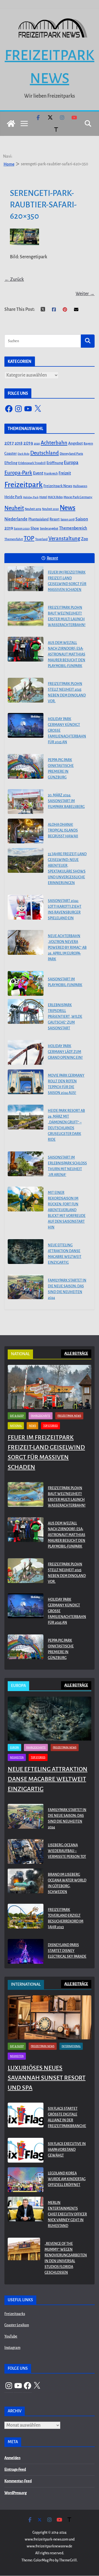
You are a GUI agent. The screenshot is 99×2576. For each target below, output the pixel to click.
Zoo (85, 539)
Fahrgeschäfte (41, 1416)
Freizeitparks (15, 2314)
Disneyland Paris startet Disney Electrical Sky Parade (67, 1951)
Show (35, 528)
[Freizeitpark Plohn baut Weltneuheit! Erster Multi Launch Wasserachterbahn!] (26, 614)
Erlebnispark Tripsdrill (32, 463)
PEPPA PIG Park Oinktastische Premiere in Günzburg (61, 769)
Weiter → (85, 294)
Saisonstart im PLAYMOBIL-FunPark (65, 982)
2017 (9, 443)
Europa (71, 463)
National (16, 1426)
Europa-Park (18, 473)
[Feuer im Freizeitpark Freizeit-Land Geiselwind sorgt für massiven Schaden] (26, 579)
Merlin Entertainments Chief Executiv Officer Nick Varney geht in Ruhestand (67, 2214)
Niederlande (16, 519)
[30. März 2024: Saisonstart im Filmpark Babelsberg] (26, 802)
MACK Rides (55, 497)
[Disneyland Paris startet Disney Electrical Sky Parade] (26, 1952)
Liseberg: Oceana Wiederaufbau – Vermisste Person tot (67, 1851)
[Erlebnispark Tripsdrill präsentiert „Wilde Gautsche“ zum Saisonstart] (26, 1011)
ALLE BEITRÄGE (76, 1354)
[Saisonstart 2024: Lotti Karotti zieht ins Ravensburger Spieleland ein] (26, 907)
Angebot (75, 443)
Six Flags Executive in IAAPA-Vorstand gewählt (67, 2150)
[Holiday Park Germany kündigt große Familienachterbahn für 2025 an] (26, 725)
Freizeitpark (24, 485)
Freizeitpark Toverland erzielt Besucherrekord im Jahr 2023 (66, 1918)
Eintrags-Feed (15, 2470)
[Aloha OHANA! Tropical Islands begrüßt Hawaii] (26, 831)
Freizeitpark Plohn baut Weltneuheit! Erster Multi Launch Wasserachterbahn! (67, 616)
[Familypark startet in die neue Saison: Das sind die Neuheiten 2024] (26, 1287)
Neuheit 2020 (50, 509)
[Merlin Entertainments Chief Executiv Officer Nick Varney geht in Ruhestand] (26, 2216)
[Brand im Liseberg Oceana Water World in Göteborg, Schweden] (26, 1884)
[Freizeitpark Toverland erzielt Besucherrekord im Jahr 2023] (26, 1920)
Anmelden (12, 2458)
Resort (55, 519)
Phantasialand (38, 519)
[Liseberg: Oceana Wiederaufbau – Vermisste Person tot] (26, 1852)
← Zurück (14, 279)
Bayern (88, 443)
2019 (28, 443)
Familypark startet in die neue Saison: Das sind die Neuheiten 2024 (67, 1289)
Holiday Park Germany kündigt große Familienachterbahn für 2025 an (67, 731)
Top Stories (50, 1426)
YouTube (11, 2336)
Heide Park (13, 497)
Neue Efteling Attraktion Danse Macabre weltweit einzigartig (65, 1254)
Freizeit (65, 473)
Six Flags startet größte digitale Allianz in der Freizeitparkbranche (67, 2117)
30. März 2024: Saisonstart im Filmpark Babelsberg (66, 801)
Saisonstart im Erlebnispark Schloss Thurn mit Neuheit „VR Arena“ (67, 1166)
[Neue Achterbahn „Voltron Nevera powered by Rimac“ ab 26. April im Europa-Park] (26, 942)
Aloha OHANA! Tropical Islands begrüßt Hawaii (63, 830)
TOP (29, 538)
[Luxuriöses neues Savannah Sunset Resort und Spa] (50, 2017)
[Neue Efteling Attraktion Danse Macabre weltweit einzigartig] (26, 1252)
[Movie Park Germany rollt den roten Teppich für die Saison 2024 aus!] (26, 1082)
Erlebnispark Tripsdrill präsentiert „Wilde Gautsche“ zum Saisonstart (65, 1017)
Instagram (12, 2348)
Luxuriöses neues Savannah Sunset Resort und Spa (47, 2078)
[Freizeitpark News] (11, 124)
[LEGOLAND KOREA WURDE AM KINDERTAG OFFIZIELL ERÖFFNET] (26, 2180)
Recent (52, 558)
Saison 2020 (22, 528)
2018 (19, 443)
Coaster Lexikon (17, 2325)
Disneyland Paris (71, 454)
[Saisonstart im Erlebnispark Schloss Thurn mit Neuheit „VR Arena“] (26, 1164)
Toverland (41, 539)
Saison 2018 (68, 519)
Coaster (11, 453)
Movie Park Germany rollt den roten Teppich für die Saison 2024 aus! (66, 1084)
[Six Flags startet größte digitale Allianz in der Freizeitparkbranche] (26, 2119)
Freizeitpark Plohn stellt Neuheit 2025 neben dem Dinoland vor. (67, 692)
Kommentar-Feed (18, 2481)
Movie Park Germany (78, 497)
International (71, 2046)
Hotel (43, 497)
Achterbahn (54, 443)
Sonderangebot (49, 529)
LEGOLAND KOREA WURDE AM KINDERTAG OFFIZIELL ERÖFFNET (67, 2179)
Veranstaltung (64, 539)
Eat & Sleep (17, 1416)
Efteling (11, 463)
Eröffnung (55, 463)
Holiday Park (31, 497)
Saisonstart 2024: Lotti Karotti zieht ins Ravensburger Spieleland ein (65, 910)
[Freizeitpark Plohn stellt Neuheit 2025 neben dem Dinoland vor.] (26, 690)
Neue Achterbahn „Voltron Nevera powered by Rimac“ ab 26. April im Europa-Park (67, 948)
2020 (37, 444)
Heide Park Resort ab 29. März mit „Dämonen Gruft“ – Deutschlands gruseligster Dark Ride (66, 1125)
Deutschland (45, 453)
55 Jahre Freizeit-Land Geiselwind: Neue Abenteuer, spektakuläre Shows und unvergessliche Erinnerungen (67, 869)
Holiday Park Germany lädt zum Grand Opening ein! (65, 1052)
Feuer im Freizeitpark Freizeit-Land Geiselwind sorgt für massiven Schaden (67, 581)
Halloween (80, 486)
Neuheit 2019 (33, 509)
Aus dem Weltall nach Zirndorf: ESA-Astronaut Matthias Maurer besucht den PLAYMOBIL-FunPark (67, 654)
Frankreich (51, 474)
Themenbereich (73, 528)
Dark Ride (24, 454)
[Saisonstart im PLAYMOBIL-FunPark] (26, 983)
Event (38, 473)
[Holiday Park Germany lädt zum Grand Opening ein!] (26, 1052)
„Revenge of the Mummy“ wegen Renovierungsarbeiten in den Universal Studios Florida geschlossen (66, 2258)
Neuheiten (17, 1757)
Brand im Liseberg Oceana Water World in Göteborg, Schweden (67, 1883)
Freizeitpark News (58, 486)
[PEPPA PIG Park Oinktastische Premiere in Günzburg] (26, 766)
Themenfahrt (14, 539)
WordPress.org (16, 2493)
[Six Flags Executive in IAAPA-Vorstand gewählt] (26, 2151)
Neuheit (14, 508)
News (68, 508)
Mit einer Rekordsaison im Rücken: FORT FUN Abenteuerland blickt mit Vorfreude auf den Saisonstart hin (67, 1210)
